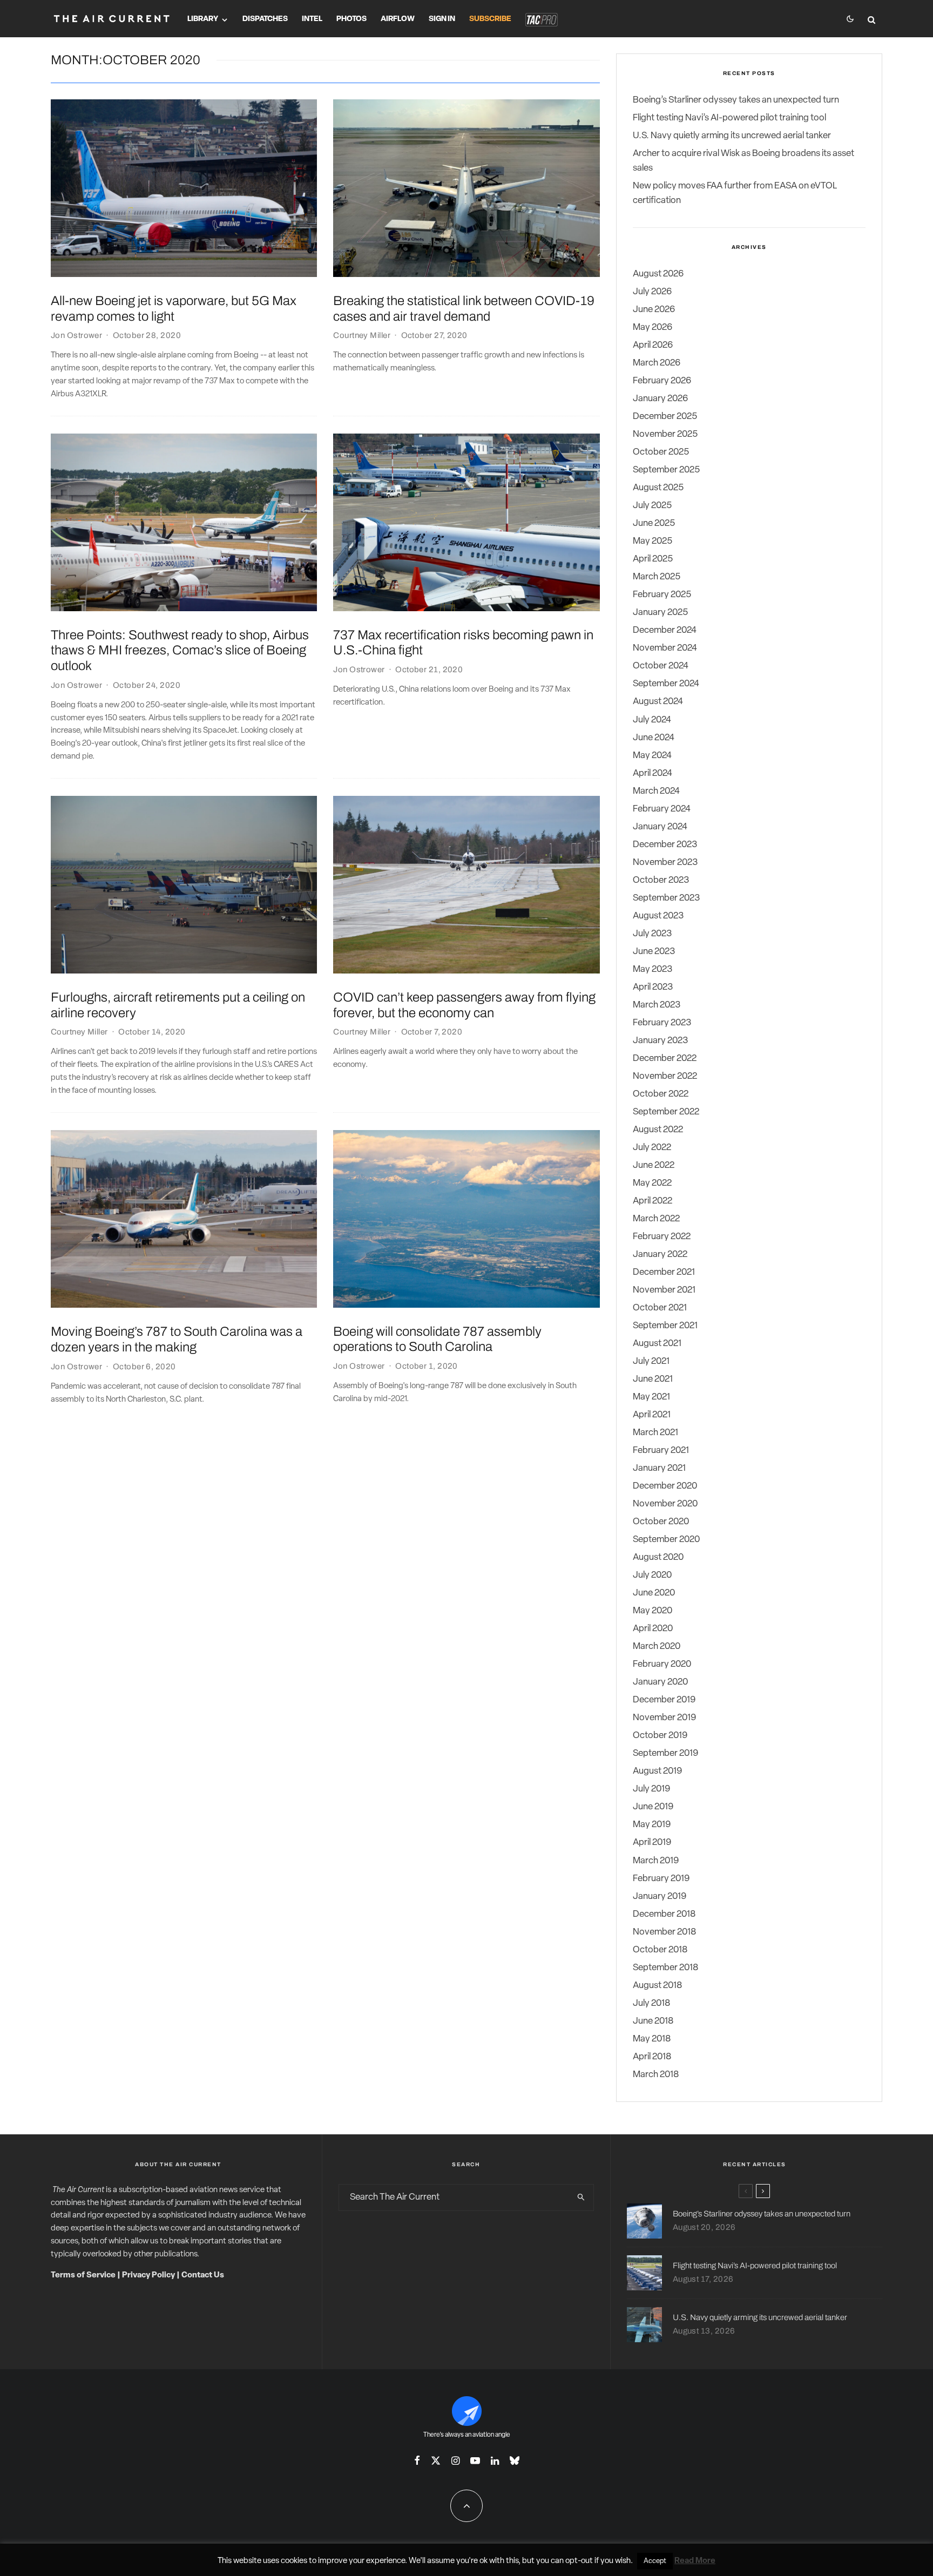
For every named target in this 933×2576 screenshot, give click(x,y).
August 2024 (658, 702)
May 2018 (652, 2039)
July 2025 (652, 506)
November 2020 (665, 1504)
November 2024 (665, 648)
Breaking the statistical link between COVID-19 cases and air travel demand (464, 309)
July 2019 (651, 1789)
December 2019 (664, 1700)
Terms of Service (83, 2276)
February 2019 (661, 1879)
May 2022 (652, 1183)
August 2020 (658, 1557)
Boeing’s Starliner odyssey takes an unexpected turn (736, 100)
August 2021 (657, 1344)
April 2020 (653, 1629)
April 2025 (653, 559)
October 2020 (661, 1522)
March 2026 (657, 363)
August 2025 (658, 488)
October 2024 (661, 666)
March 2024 (656, 791)
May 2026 (653, 327)
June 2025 (654, 523)
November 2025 (665, 434)
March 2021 (655, 1433)
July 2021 (651, 1361)
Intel (312, 19)
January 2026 (660, 399)
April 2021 (652, 1415)
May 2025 (653, 541)
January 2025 (660, 613)
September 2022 (666, 1112)
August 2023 (658, 916)
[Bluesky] (515, 2460)
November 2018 (664, 1932)
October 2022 (661, 1094)
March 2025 (657, 577)
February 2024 (662, 809)
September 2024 (666, 684)
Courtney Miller (362, 335)
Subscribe (490, 19)
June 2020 (654, 1593)
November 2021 (664, 1290)
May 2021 (651, 1397)
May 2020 (653, 1611)
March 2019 (656, 1861)
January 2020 (660, 1682)
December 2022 (665, 1059)
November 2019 (664, 1718)
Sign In (442, 19)
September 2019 (665, 1753)
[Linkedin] (495, 2460)
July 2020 (652, 1575)
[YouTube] (475, 2460)
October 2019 (660, 1736)
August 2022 (658, 1130)
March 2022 (656, 1219)
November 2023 (665, 863)
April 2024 (653, 773)
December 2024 (665, 630)
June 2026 (654, 310)
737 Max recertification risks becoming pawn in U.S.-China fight (463, 643)
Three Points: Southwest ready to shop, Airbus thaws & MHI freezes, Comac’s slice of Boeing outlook (180, 651)
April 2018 (652, 2057)
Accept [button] (655, 2561)
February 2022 (662, 1237)
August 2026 (658, 274)
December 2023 (665, 845)
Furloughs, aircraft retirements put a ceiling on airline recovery (178, 1005)
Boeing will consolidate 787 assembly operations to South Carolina (437, 1339)
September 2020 (666, 1540)
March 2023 (657, 1005)
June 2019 (653, 1807)
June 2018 (653, 2021)
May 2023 (653, 969)
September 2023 (666, 898)
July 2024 (652, 720)
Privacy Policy (148, 2276)
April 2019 (652, 1843)
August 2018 (657, 1986)
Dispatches (265, 19)
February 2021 (661, 1451)
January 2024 (660, 827)
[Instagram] (455, 2460)
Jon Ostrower (76, 335)
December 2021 (664, 1272)
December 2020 (665, 1486)
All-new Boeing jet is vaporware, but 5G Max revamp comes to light (174, 309)
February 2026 (662, 381)
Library (203, 19)
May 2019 (652, 1825)
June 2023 (654, 952)
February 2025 (662, 595)
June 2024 (654, 738)
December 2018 (664, 1914)
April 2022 (653, 1201)
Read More (695, 2561)
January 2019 (660, 1896)
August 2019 (657, 1771)
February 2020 (662, 1664)
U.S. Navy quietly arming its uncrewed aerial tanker (732, 136)
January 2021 (659, 1468)
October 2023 (661, 880)
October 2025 (661, 452)
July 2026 (652, 292)
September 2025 (666, 470)
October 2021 (660, 1308)
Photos (351, 19)
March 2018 (656, 2075)
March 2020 (657, 1647)
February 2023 (662, 1023)
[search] (581, 2198)
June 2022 (654, 1165)
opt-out (579, 2561)
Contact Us (203, 2276)
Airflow (398, 19)
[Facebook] (417, 2460)
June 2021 (653, 1379)
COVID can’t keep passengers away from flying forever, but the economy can (464, 1005)
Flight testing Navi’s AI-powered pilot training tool (729, 118)
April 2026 (653, 345)
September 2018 (665, 1968)
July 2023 (652, 934)
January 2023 (660, 1041)
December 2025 (665, 417)
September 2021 (665, 1326)
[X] (436, 2460)
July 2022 (652, 1148)
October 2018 (660, 1950)
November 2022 (665, 1076)
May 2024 (652, 756)
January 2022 (660, 1255)
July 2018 (651, 2003)
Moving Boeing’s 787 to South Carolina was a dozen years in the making (177, 1339)
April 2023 (653, 987)
